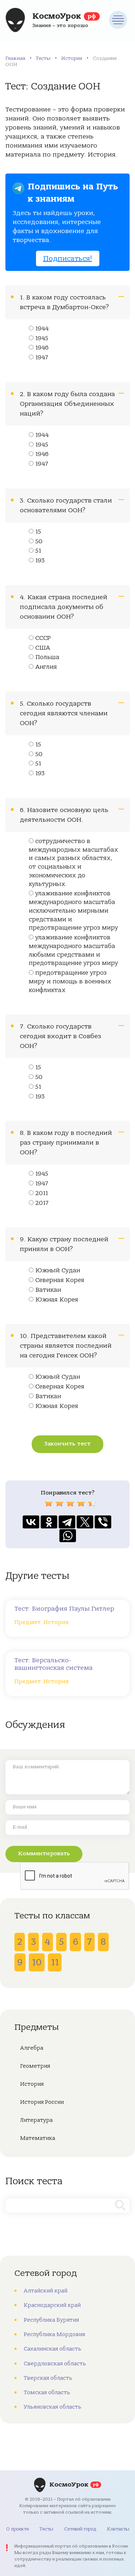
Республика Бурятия (51, 2320)
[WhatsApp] (68, 1536)
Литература (36, 2120)
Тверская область (48, 2378)
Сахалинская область (53, 2349)
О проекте (17, 2529)
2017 (42, 1203)
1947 (42, 357)
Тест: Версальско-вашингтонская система (53, 1664)
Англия (46, 667)
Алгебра (32, 2048)
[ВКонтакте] (31, 1522)
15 (38, 532)
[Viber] (103, 1522)
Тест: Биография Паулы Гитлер (64, 1609)
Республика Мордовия (54, 2334)
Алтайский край (46, 2291)
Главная (15, 58)
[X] (85, 1522)
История (72, 58)
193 (40, 561)
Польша (47, 657)
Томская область (47, 2392)
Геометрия (35, 2066)
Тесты (43, 58)
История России (42, 2102)
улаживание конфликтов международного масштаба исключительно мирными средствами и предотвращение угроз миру (73, 911)
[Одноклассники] (49, 1522)
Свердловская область (55, 2364)
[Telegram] (67, 1522)
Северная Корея (60, 1280)
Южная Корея (57, 1300)
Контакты (118, 2529)
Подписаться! (68, 258)
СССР (43, 638)
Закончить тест (67, 1444)
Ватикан (48, 1290)
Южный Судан (58, 1271)
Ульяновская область (53, 2407)
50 (39, 541)
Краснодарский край (52, 2305)
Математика (38, 2138)
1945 (42, 338)
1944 (42, 329)
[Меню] (118, 20)
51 (38, 551)
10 (37, 1962)
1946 (42, 348)
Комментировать (44, 1853)
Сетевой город (80, 2529)
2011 (42, 1193)
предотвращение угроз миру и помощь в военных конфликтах (70, 982)
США (43, 648)
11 (55, 1962)
